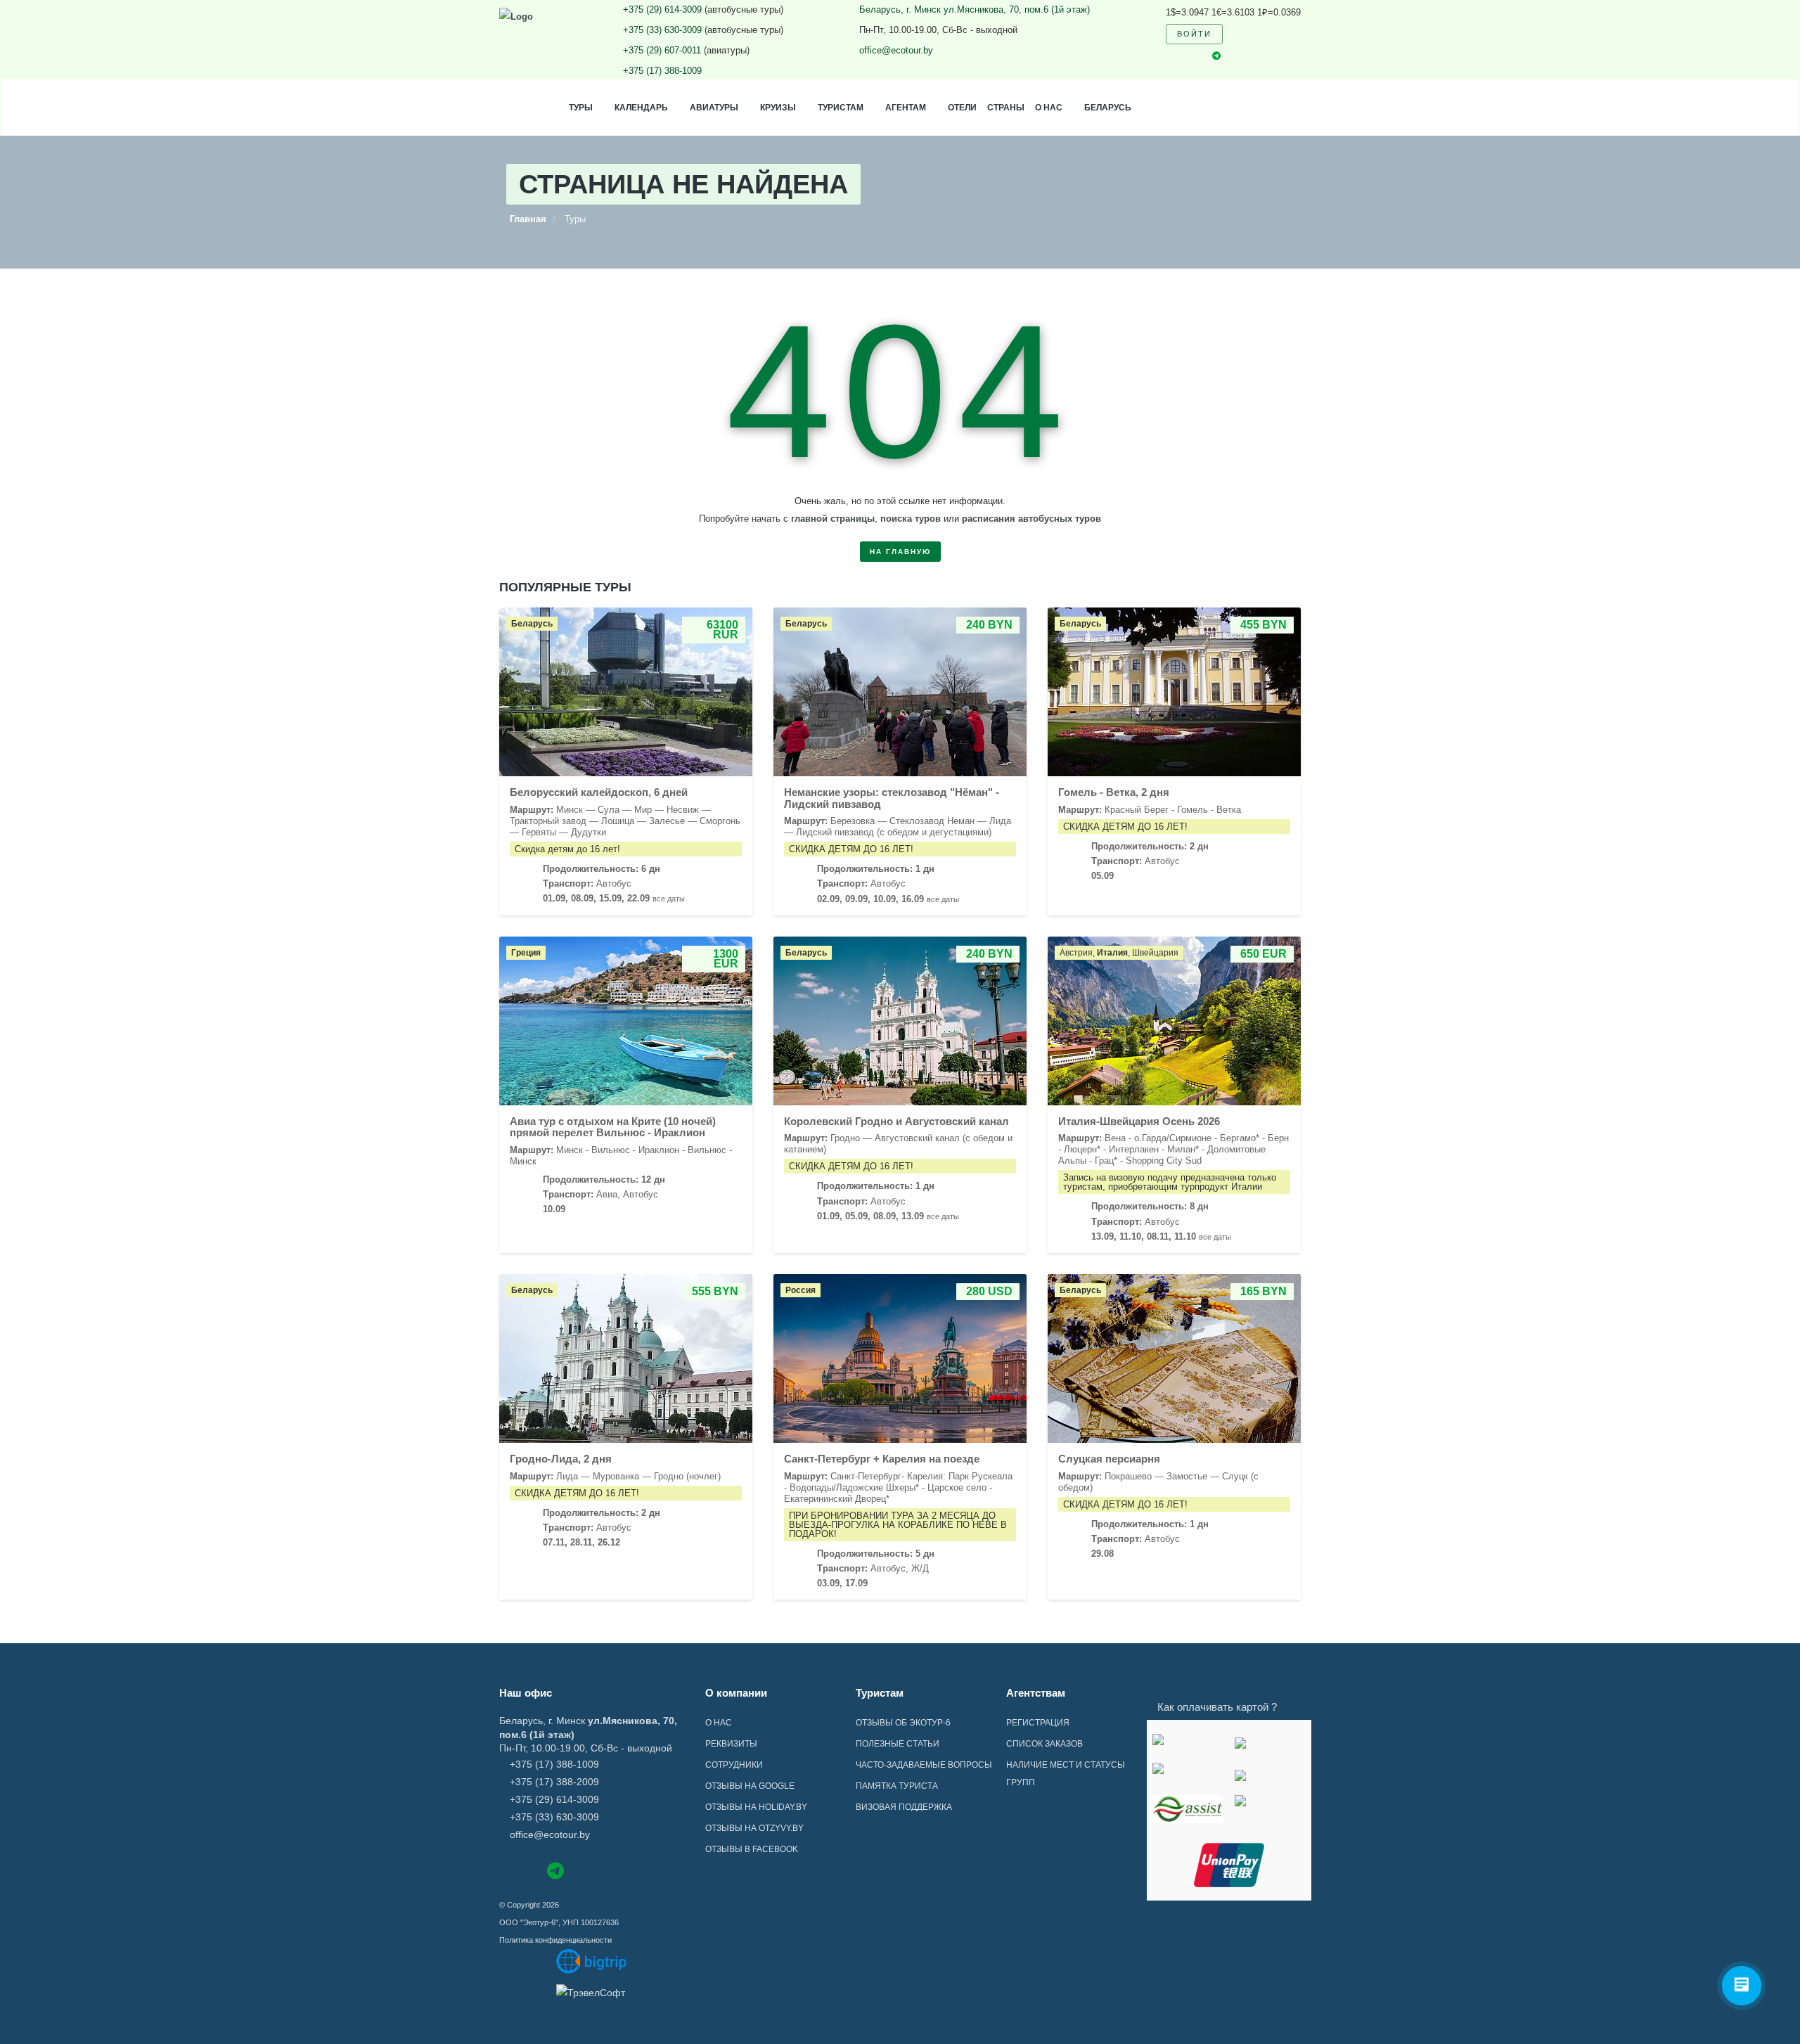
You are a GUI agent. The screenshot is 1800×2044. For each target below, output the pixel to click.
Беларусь (1108, 108)
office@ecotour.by (896, 50)
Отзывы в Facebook (752, 1849)
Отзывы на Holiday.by (756, 1807)
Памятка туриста (897, 1786)
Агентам (906, 108)
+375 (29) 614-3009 (662, 9)
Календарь (641, 108)
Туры (581, 108)
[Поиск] (1242, 34)
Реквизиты (731, 1744)
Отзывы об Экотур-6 (903, 1723)
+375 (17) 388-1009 (662, 71)
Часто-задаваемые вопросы (924, 1765)
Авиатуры (714, 108)
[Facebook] (506, 1869)
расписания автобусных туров (1031, 519)
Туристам (841, 108)
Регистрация (1038, 1723)
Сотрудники (734, 1765)
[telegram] (1216, 57)
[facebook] (1169, 56)
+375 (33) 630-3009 (662, 30)
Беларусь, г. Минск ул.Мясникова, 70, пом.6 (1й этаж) (975, 9)
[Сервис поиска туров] (592, 1961)
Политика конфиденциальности (555, 1940)
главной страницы (833, 519)
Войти (1194, 34)
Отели (962, 108)
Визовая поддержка (904, 1807)
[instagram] (1192, 56)
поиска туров (911, 519)
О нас (1049, 108)
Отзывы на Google (750, 1786)
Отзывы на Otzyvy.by (754, 1828)
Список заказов (1044, 1744)
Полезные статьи (898, 1744)
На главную (900, 552)
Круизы (778, 108)
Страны (1006, 108)
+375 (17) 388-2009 (554, 1782)
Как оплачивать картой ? (1217, 1707)
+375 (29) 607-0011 (662, 50)
